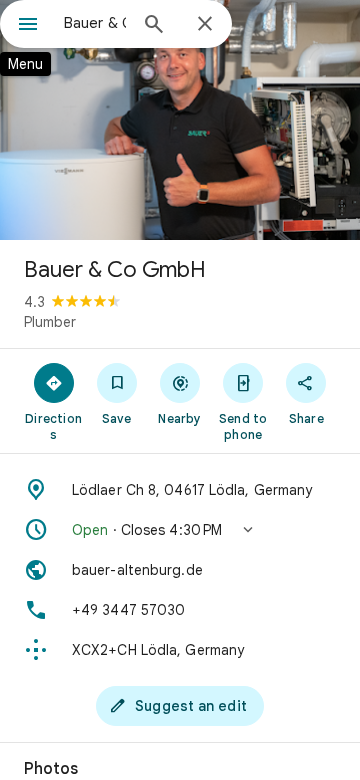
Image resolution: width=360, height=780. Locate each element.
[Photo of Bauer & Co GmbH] (180, 120)
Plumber (50, 322)
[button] (180, 530)
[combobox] (95, 23)
